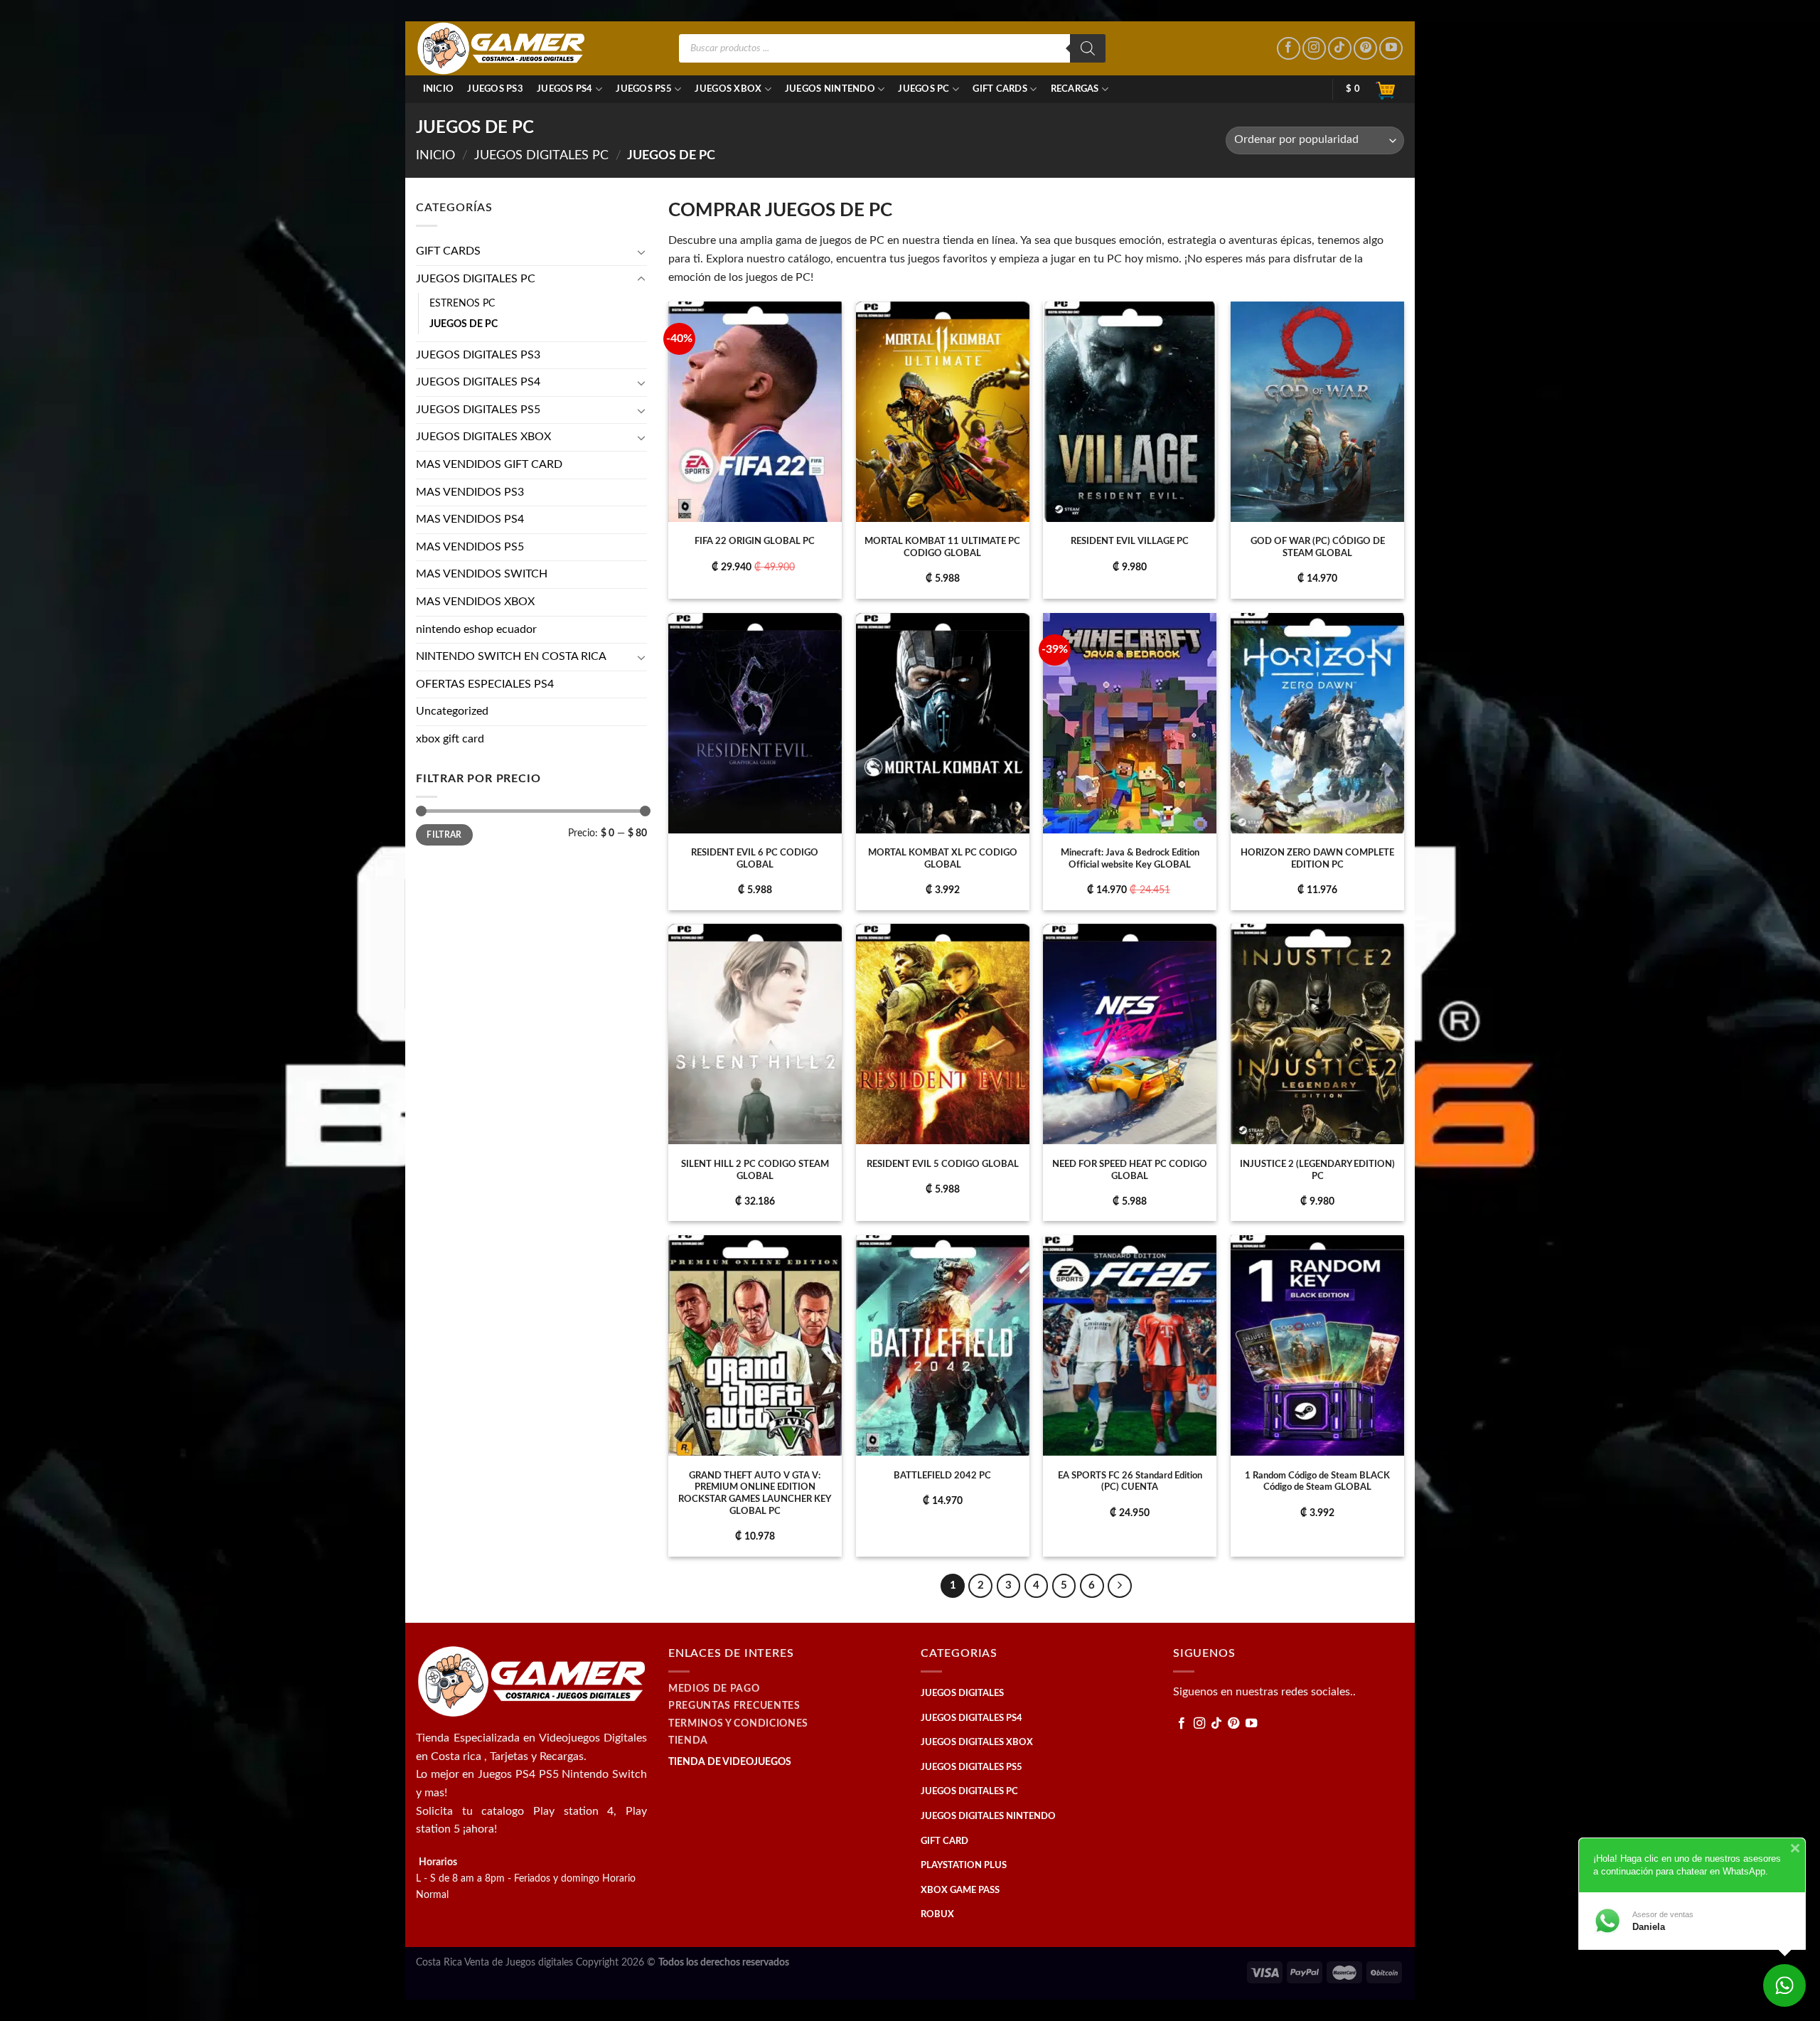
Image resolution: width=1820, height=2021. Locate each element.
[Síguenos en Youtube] (1391, 49)
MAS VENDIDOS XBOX (475, 602)
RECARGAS (1075, 89)
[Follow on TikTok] (1340, 49)
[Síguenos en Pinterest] (1365, 49)
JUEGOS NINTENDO (830, 89)
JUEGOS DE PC (464, 324)
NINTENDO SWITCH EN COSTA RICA (511, 656)
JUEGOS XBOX (728, 89)
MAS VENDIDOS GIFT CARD (489, 464)
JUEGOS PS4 (565, 89)
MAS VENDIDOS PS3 (470, 492)
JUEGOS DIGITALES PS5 (478, 410)
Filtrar (444, 835)
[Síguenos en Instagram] (1314, 49)
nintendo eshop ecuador (476, 629)
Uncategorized (452, 711)
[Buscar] (1088, 48)
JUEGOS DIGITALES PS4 (478, 382)
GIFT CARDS (1000, 89)
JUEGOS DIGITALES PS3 (478, 355)
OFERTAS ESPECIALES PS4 (485, 684)
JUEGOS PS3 (495, 89)
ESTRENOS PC (462, 303)
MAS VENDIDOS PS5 (470, 547)
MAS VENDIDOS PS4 (470, 519)
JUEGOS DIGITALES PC (541, 155)
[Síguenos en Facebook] (1289, 49)
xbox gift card (450, 739)
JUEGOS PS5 (644, 89)
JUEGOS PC (924, 89)
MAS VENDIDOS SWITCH (482, 574)
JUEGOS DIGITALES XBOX (483, 437)
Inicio (439, 89)
